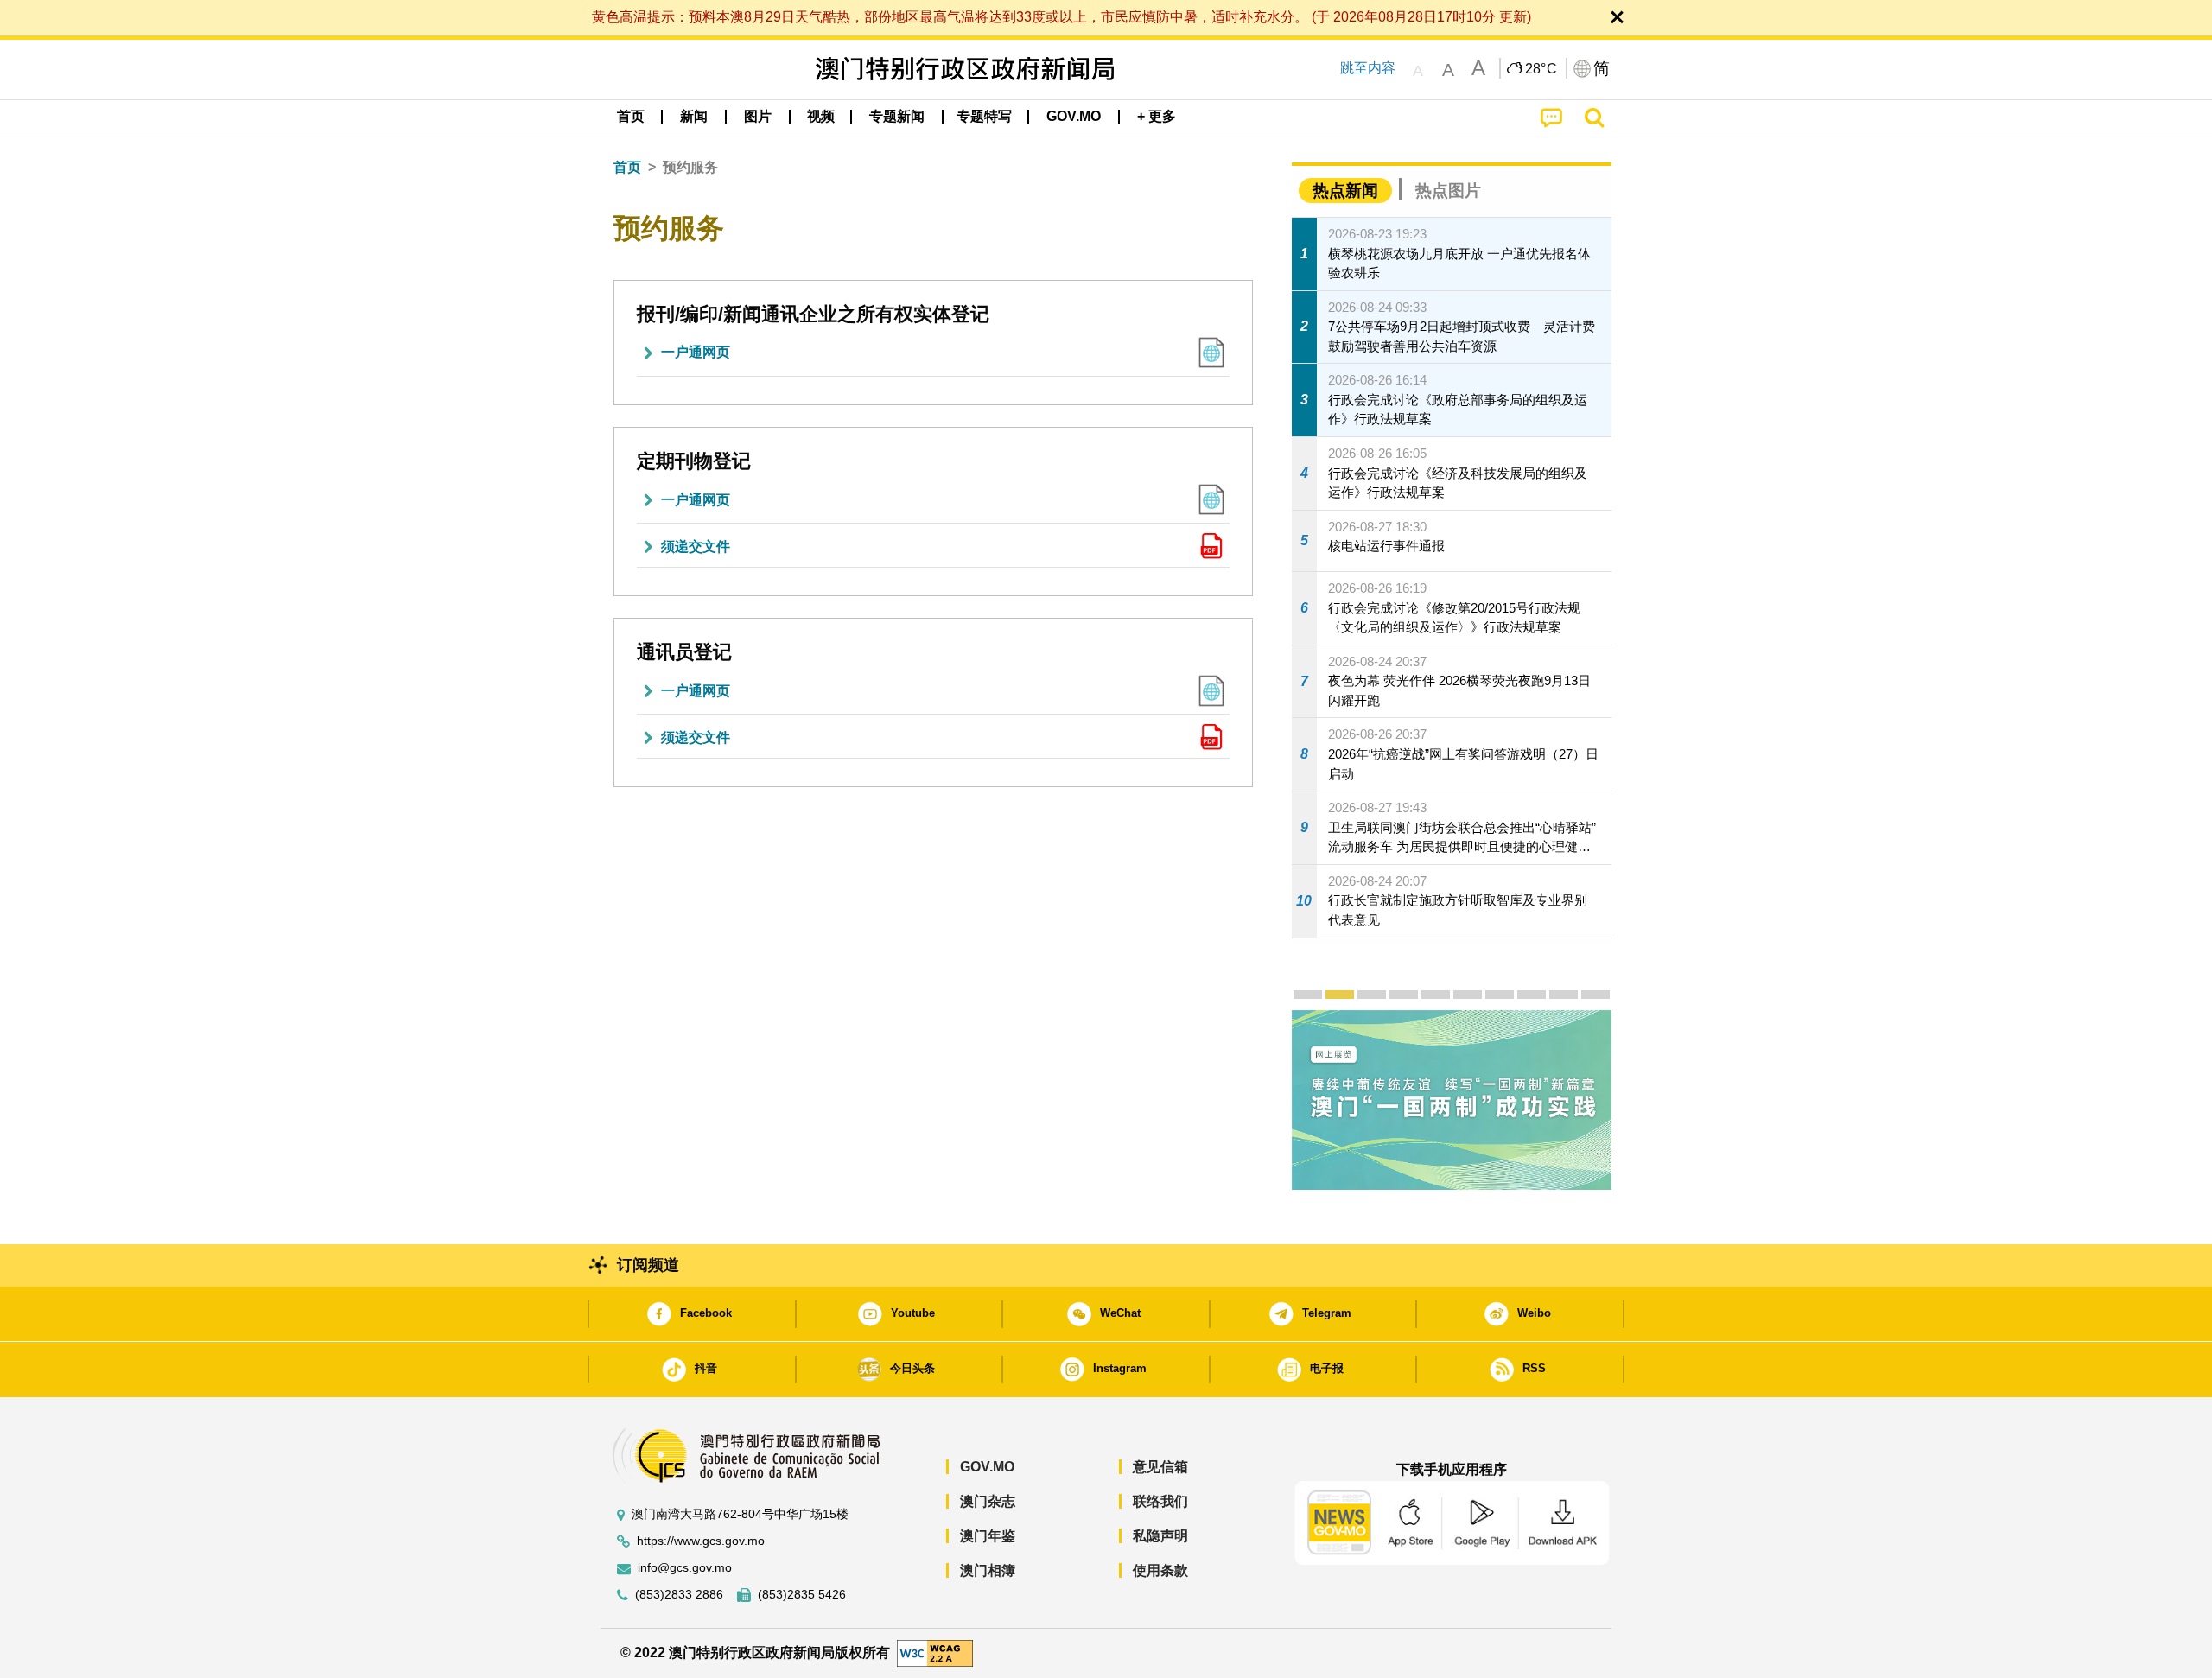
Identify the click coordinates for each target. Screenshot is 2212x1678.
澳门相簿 (988, 1570)
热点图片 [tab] (1448, 191)
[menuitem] (694, 117)
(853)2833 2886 (679, 1595)
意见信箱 (1160, 1467)
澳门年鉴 (988, 1536)
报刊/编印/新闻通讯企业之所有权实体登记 (813, 314)
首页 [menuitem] (631, 116)
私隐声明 (1160, 1536)
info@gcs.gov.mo (685, 1568)
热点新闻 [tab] (1345, 191)
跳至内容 (1368, 68)
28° (1541, 69)
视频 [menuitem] (821, 116)
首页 (627, 167)
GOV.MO (987, 1467)
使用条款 (1160, 1570)
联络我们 (1160, 1501)
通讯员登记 (684, 652)
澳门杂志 (988, 1501)
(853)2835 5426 (802, 1595)
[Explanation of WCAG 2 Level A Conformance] (935, 1653)
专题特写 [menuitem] (984, 116)
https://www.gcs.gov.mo (701, 1541)
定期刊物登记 (694, 461)
